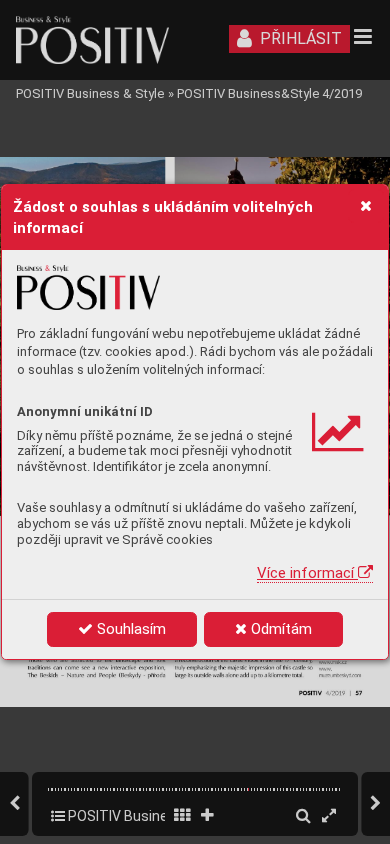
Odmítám (279, 629)
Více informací (307, 573)
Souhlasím (129, 629)
